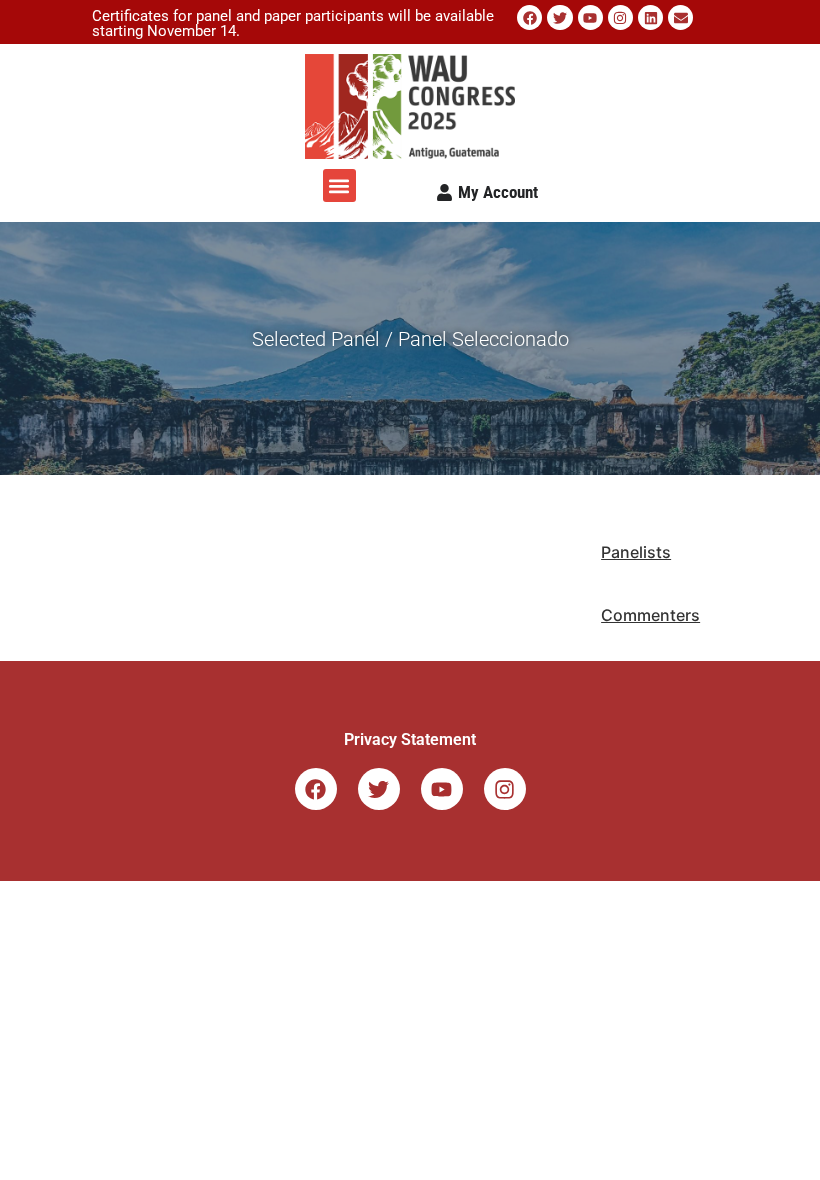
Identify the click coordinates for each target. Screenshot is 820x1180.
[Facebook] (529, 17)
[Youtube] (590, 17)
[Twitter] (559, 17)
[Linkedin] (650, 17)
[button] (339, 185)
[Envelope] (680, 17)
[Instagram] (620, 17)
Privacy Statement (410, 739)
